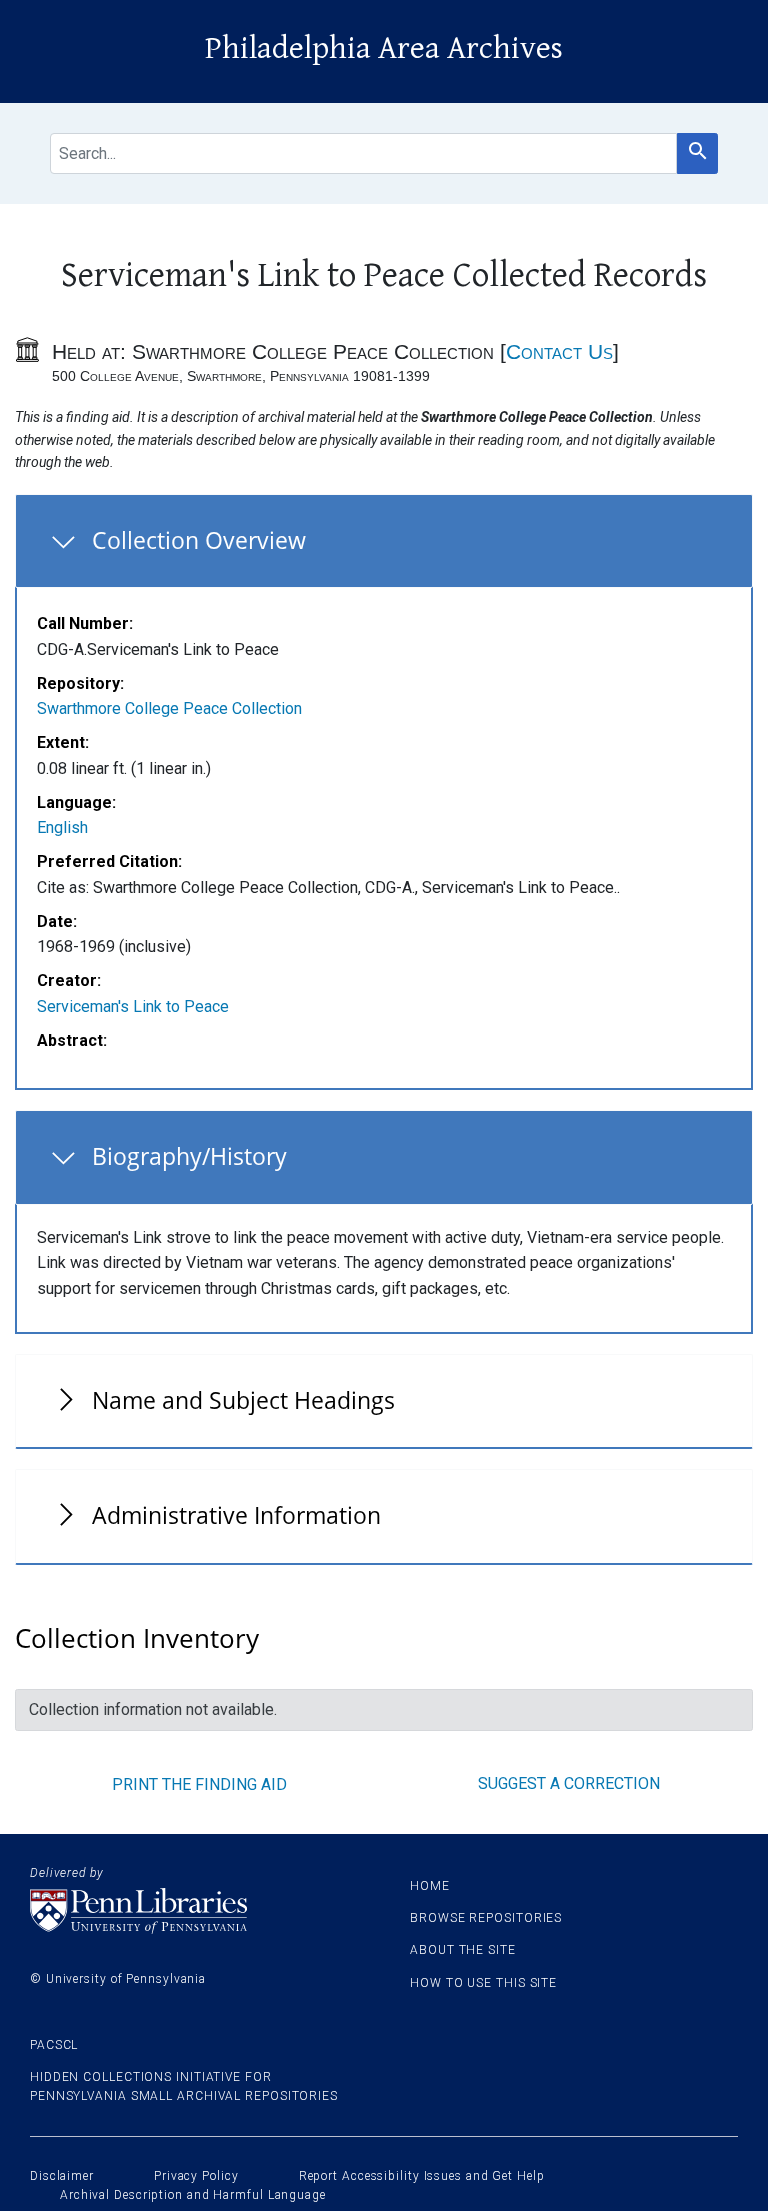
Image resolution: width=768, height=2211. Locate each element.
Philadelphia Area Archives (384, 48)
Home (430, 1886)
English (62, 827)
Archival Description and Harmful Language (193, 2195)
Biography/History (189, 1156)
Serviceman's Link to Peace (133, 1006)
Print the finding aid (199, 1784)
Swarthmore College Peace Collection (169, 708)
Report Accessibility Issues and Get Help (422, 2176)
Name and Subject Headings (243, 1400)
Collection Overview (199, 540)
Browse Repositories (486, 1918)
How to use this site (483, 1983)
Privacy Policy (196, 2176)
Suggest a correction (569, 1783)
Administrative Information (236, 1515)
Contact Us (559, 351)
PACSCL (54, 2045)
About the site (463, 1950)
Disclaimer (62, 2176)
